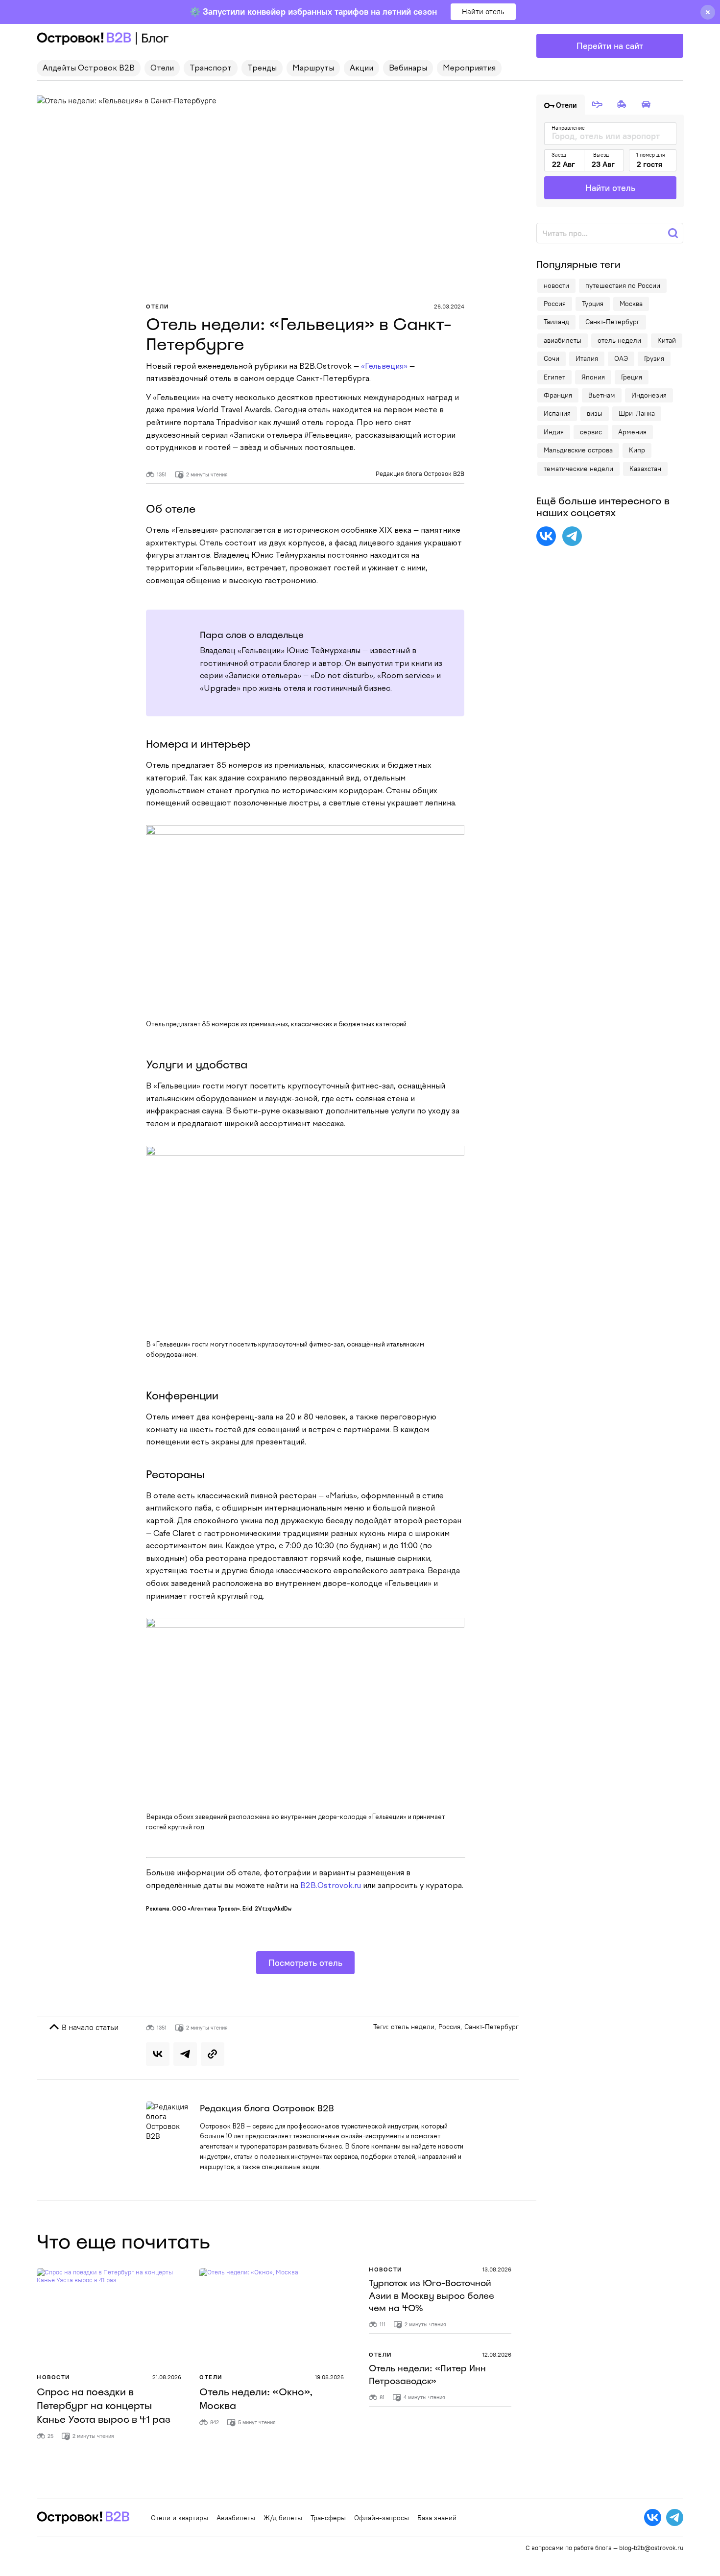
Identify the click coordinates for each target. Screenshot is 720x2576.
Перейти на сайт (610, 46)
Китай (667, 340)
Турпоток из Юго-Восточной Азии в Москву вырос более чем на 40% (432, 2295)
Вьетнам (602, 395)
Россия (449, 2027)
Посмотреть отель (305, 1963)
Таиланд (556, 322)
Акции (361, 69)
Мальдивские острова (578, 450)
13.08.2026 (497, 2269)
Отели (162, 69)
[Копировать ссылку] (213, 2054)
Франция (558, 395)
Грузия (654, 358)
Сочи (552, 358)
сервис (591, 432)
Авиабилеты (236, 2518)
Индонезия (649, 395)
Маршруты (313, 69)
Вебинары (408, 69)
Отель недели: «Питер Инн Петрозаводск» (427, 2375)
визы (595, 413)
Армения (632, 432)
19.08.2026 (329, 2377)
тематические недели (578, 469)
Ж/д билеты (283, 2518)
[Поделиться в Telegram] (185, 2054)
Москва (631, 304)
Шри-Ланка (637, 413)
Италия (587, 358)
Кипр (637, 450)
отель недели (413, 2027)
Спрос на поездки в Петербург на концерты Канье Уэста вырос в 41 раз (104, 2406)
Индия (554, 432)
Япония (593, 377)
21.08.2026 (167, 2377)
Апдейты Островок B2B (89, 69)
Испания (557, 413)
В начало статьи (89, 2027)
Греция (632, 377)
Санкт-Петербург (492, 2027)
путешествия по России (623, 285)
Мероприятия (469, 69)
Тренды (262, 69)
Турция (593, 304)
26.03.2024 (449, 306)
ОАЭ (621, 358)
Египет (554, 377)
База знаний (437, 2518)
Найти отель (483, 12)
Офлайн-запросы (382, 2518)
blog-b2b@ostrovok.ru (651, 2548)
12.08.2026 (497, 2354)
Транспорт (211, 69)
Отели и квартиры (180, 2518)
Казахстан (645, 469)
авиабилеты (563, 340)
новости (556, 285)
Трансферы (328, 2518)
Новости (54, 2377)
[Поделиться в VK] (158, 2054)
